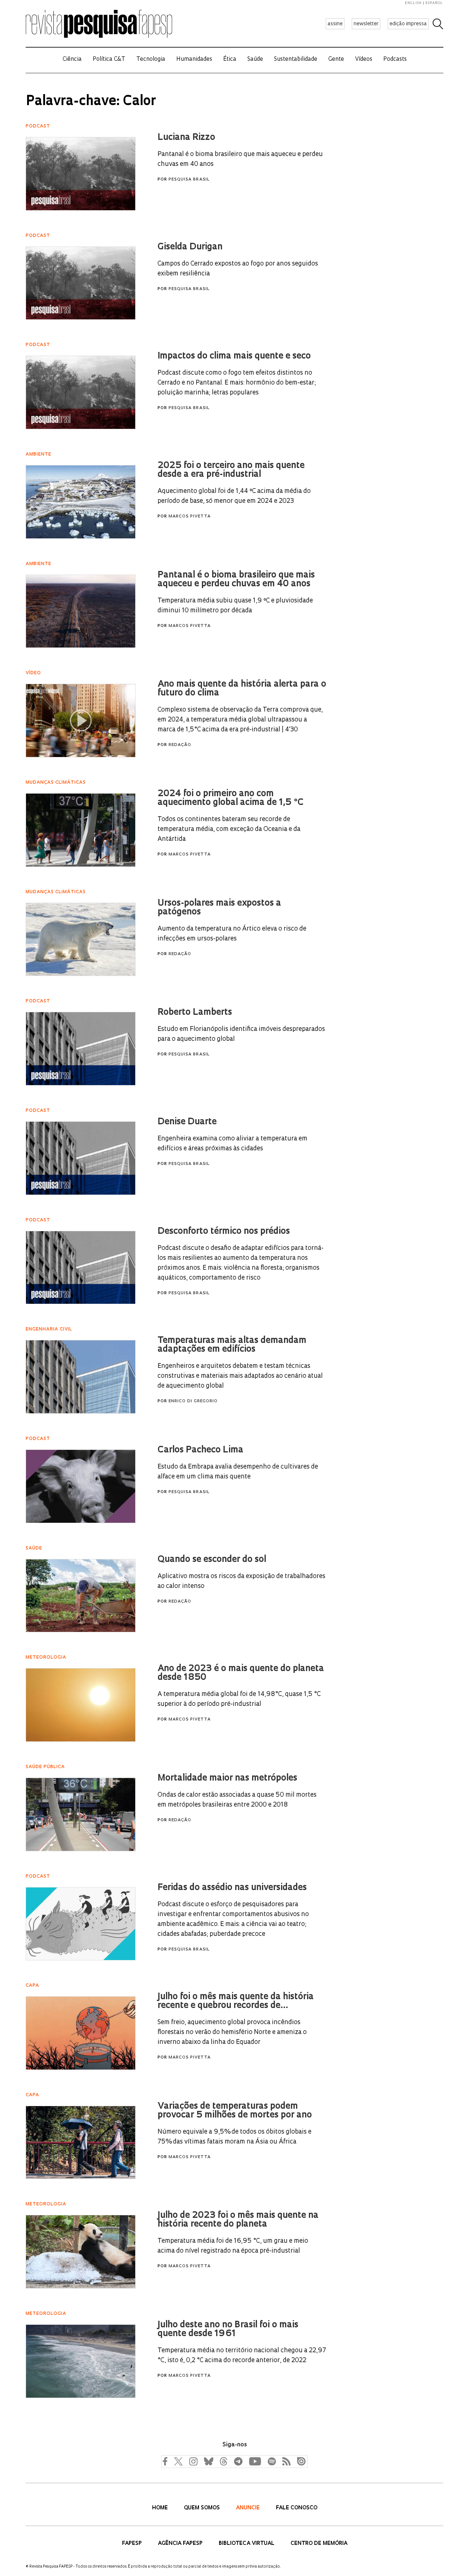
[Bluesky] (208, 2461)
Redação (180, 745)
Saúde (255, 60)
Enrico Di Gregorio (193, 1401)
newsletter (366, 24)
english (413, 3)
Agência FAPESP (181, 2544)
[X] (178, 2461)
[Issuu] (299, 2461)
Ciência (72, 60)
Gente (336, 60)
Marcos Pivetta (190, 517)
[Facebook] (167, 2461)
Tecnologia (151, 60)
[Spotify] (272, 2461)
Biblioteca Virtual (247, 2544)
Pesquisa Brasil (189, 180)
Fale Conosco (297, 2508)
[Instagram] (192, 2461)
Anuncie (249, 2508)
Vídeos (364, 60)
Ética (230, 60)
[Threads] (223, 2461)
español (434, 3)
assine (335, 24)
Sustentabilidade (296, 60)
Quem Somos (203, 2508)
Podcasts (395, 60)
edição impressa (408, 24)
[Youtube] (255, 2461)
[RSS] (285, 2461)
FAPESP (133, 2544)
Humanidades (194, 60)
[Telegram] (238, 2461)
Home (161, 2508)
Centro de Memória (319, 2544)
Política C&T (109, 60)
